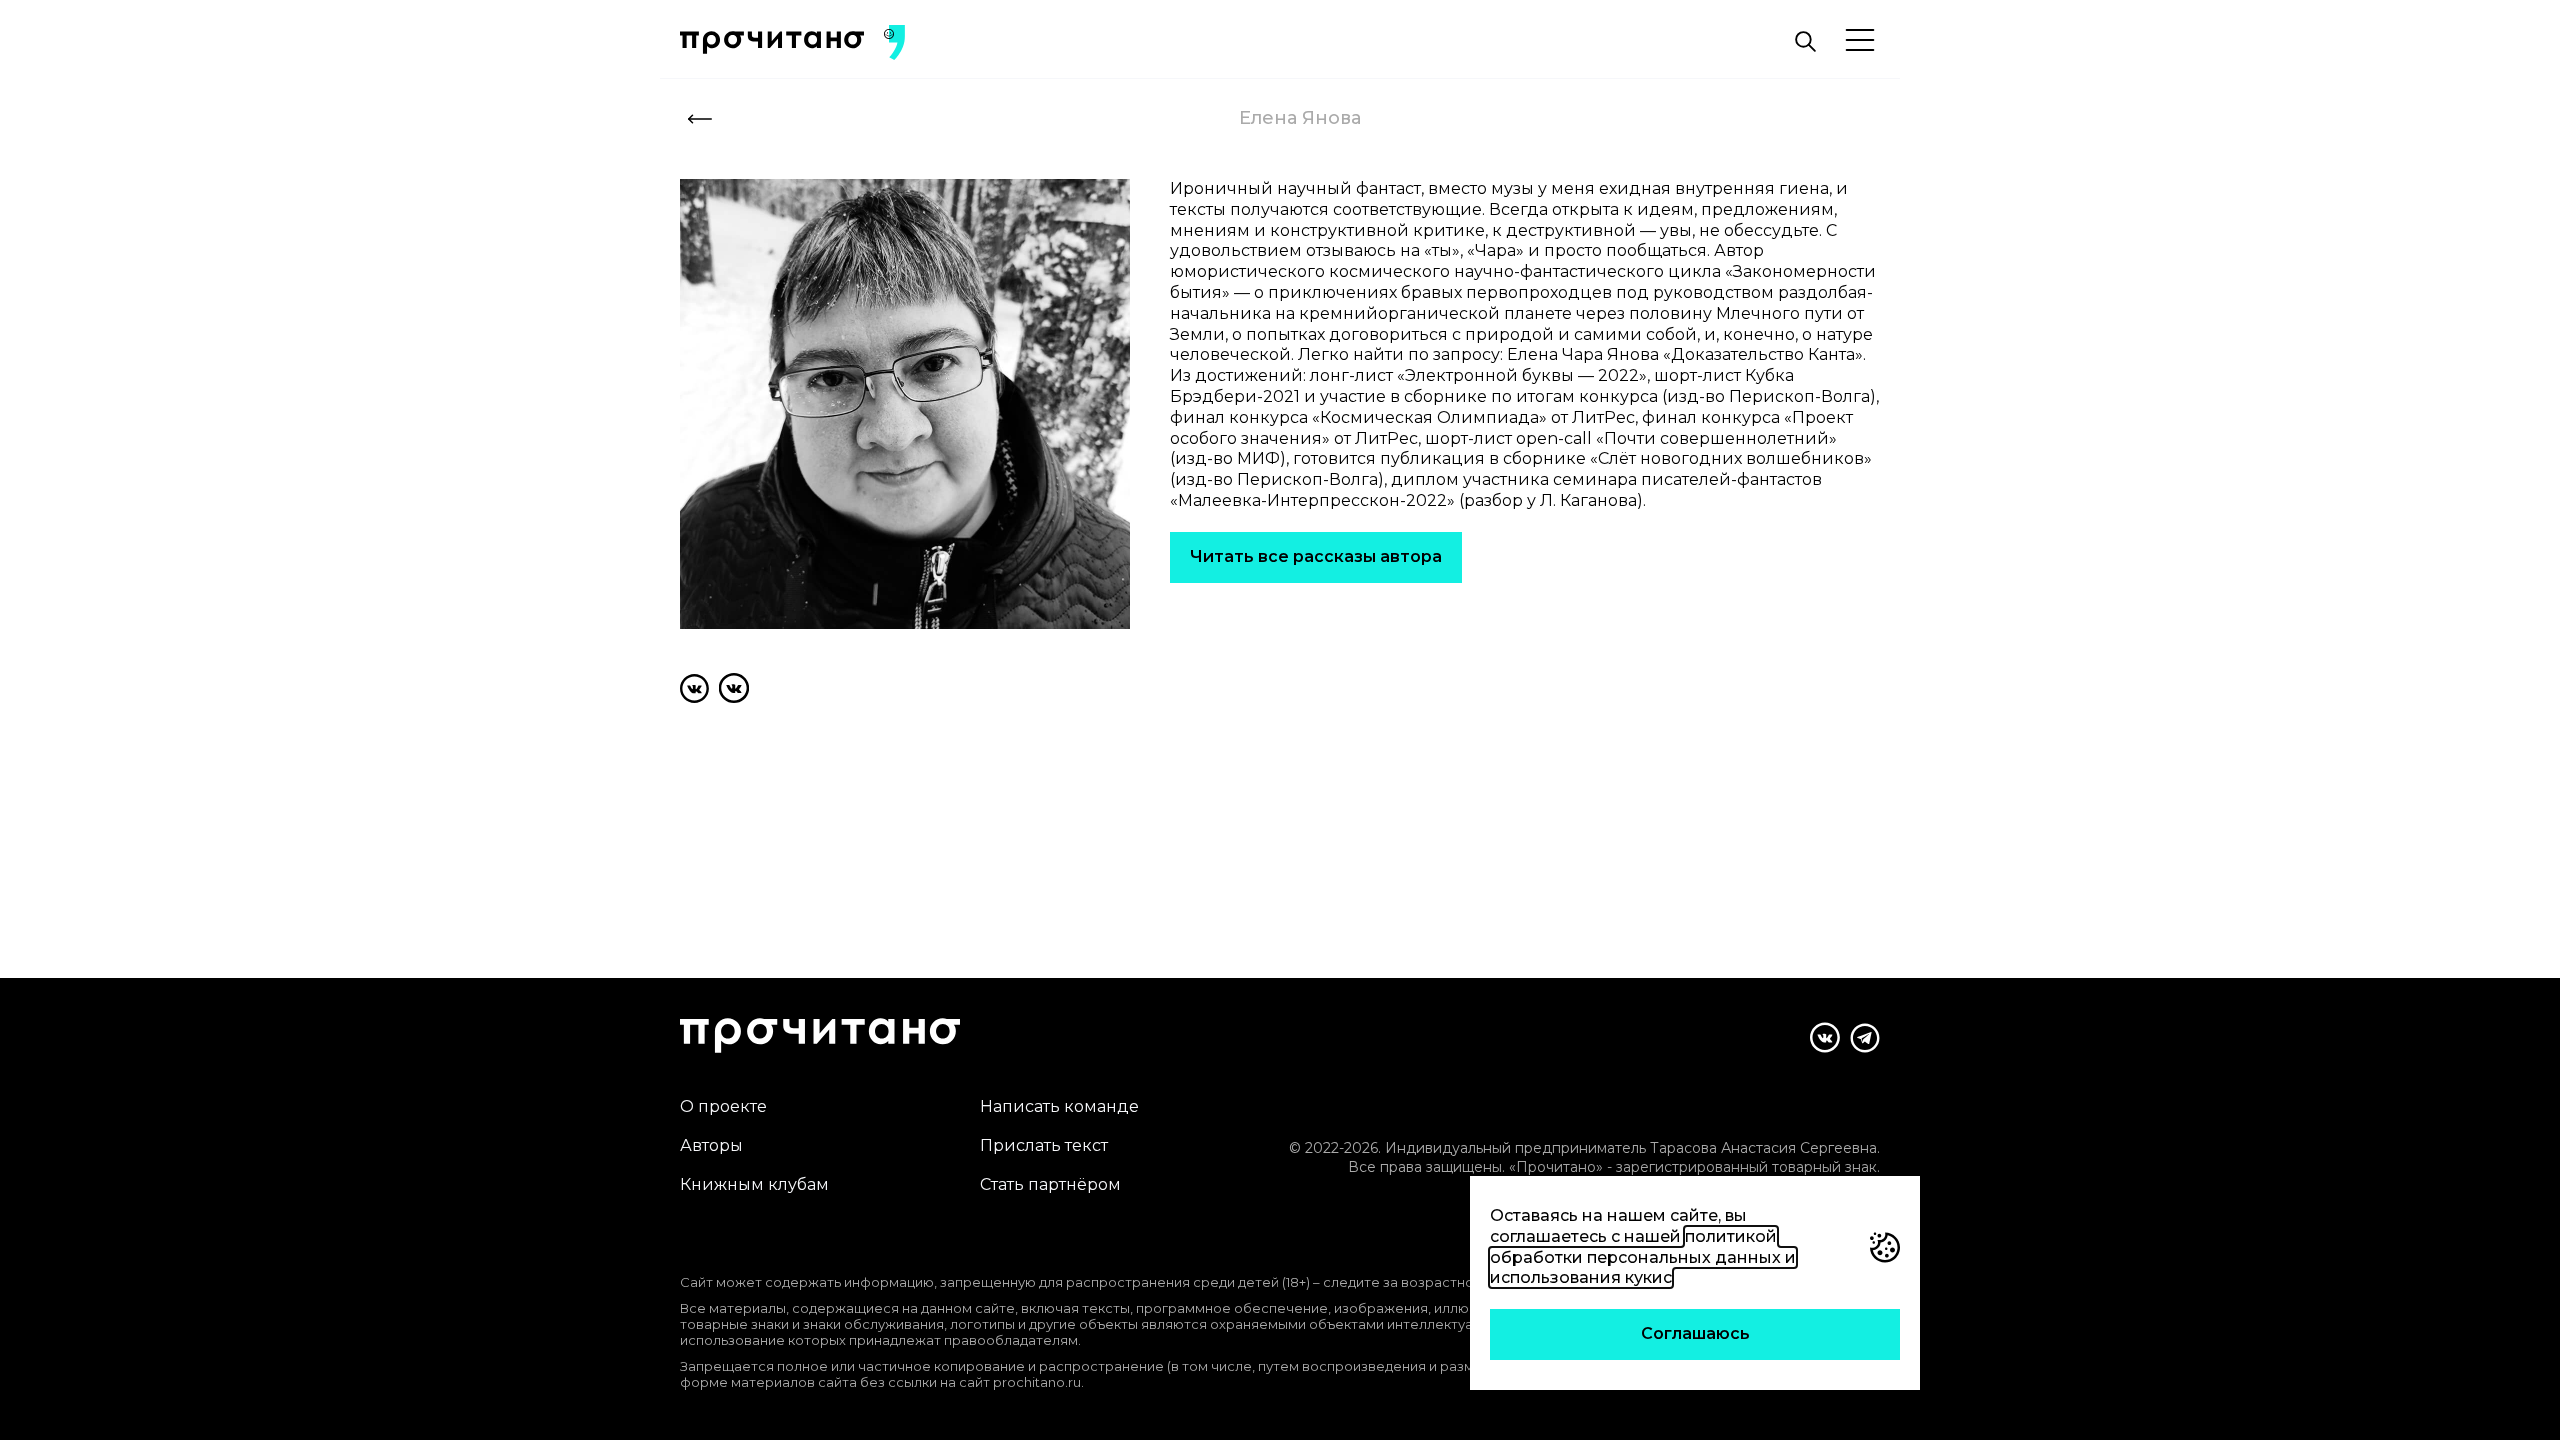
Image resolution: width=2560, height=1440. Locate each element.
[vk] (694, 688)
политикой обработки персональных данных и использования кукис (1643, 1257)
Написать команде (1059, 1106)
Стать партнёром (1050, 1184)
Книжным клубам (754, 1184)
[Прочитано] (772, 42)
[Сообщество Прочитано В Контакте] (1825, 1037)
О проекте (723, 1106)
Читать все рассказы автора (1316, 556)
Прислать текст (1044, 1145)
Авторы (711, 1145)
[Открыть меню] (1860, 41)
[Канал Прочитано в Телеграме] (1865, 1038)
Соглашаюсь (1695, 1333)
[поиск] (1805, 42)
